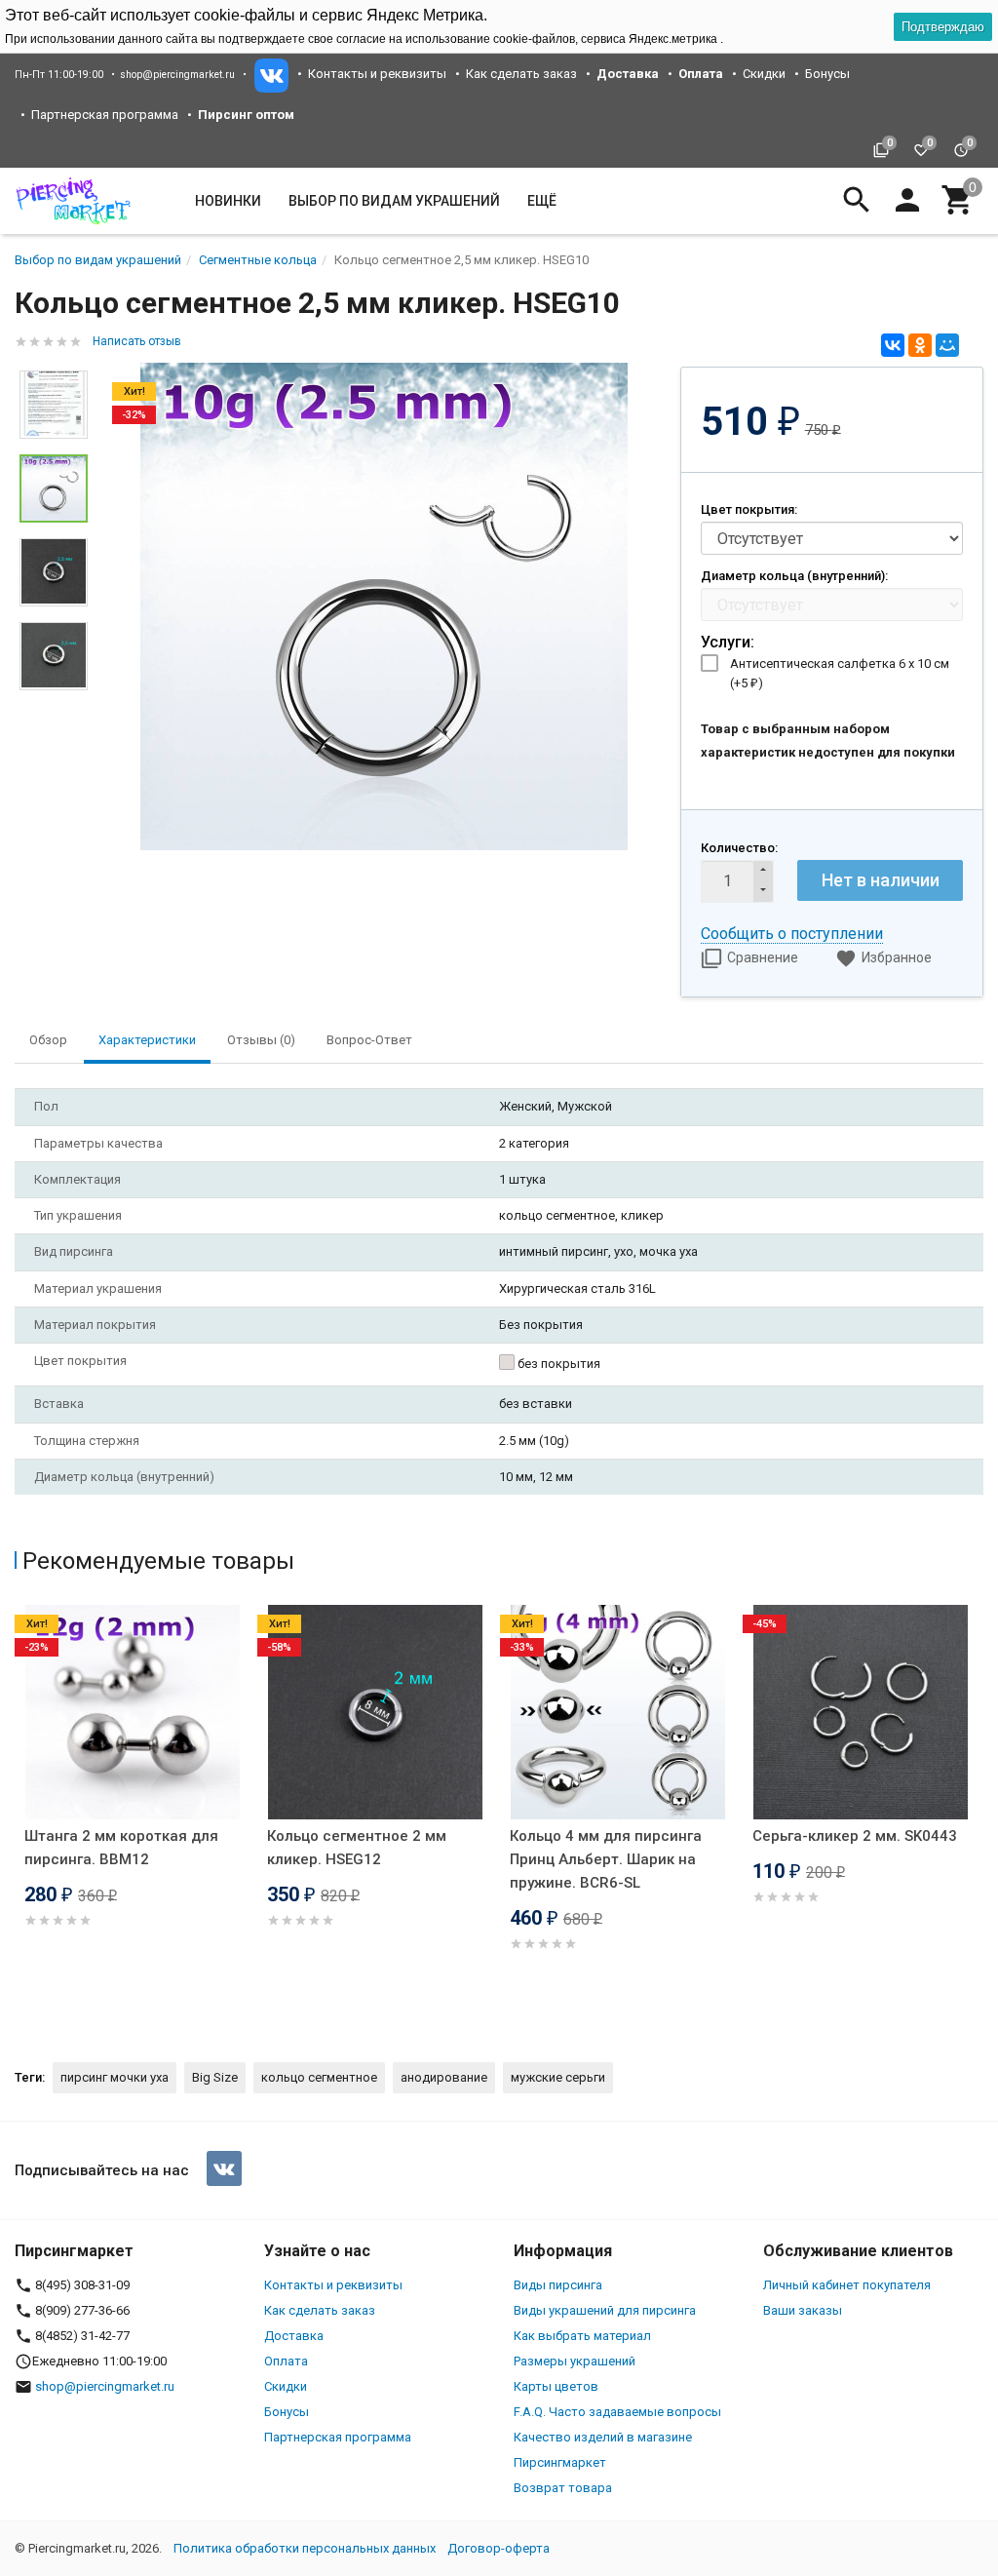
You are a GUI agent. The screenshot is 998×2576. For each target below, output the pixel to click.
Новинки (228, 201)
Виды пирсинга (558, 2285)
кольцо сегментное (319, 2077)
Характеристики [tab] (147, 1040)
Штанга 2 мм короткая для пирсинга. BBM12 (121, 1848)
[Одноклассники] (920, 345)
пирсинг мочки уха (115, 2077)
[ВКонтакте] (893, 345)
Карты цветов (556, 2386)
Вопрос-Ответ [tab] (369, 1040)
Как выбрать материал (582, 2336)
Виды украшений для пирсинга (605, 2310)
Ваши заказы (803, 2310)
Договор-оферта (499, 2548)
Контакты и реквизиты (377, 74)
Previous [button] (19, 1817)
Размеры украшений (575, 2361)
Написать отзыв (137, 341)
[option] (384, 606)
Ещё (542, 201)
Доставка (294, 2336)
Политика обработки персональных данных (305, 2548)
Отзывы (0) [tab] (261, 1040)
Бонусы (827, 74)
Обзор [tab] (48, 1040)
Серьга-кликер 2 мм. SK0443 (855, 1836)
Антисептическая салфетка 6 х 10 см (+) (840, 673)
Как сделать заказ (521, 74)
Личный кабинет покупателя (847, 2285)
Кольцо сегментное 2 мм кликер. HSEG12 (357, 1848)
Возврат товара (563, 2488)
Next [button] (54, 705)
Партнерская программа (105, 115)
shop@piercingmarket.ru (177, 75)
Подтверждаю (943, 27)
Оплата (286, 2361)
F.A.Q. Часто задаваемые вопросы (617, 2412)
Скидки (764, 74)
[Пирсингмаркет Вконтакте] (224, 2168)
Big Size (215, 2077)
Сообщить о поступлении (792, 934)
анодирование (444, 2077)
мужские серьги (558, 2077)
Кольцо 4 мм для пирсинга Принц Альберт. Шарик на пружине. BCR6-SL (606, 1859)
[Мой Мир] (947, 345)
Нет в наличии (881, 880)
